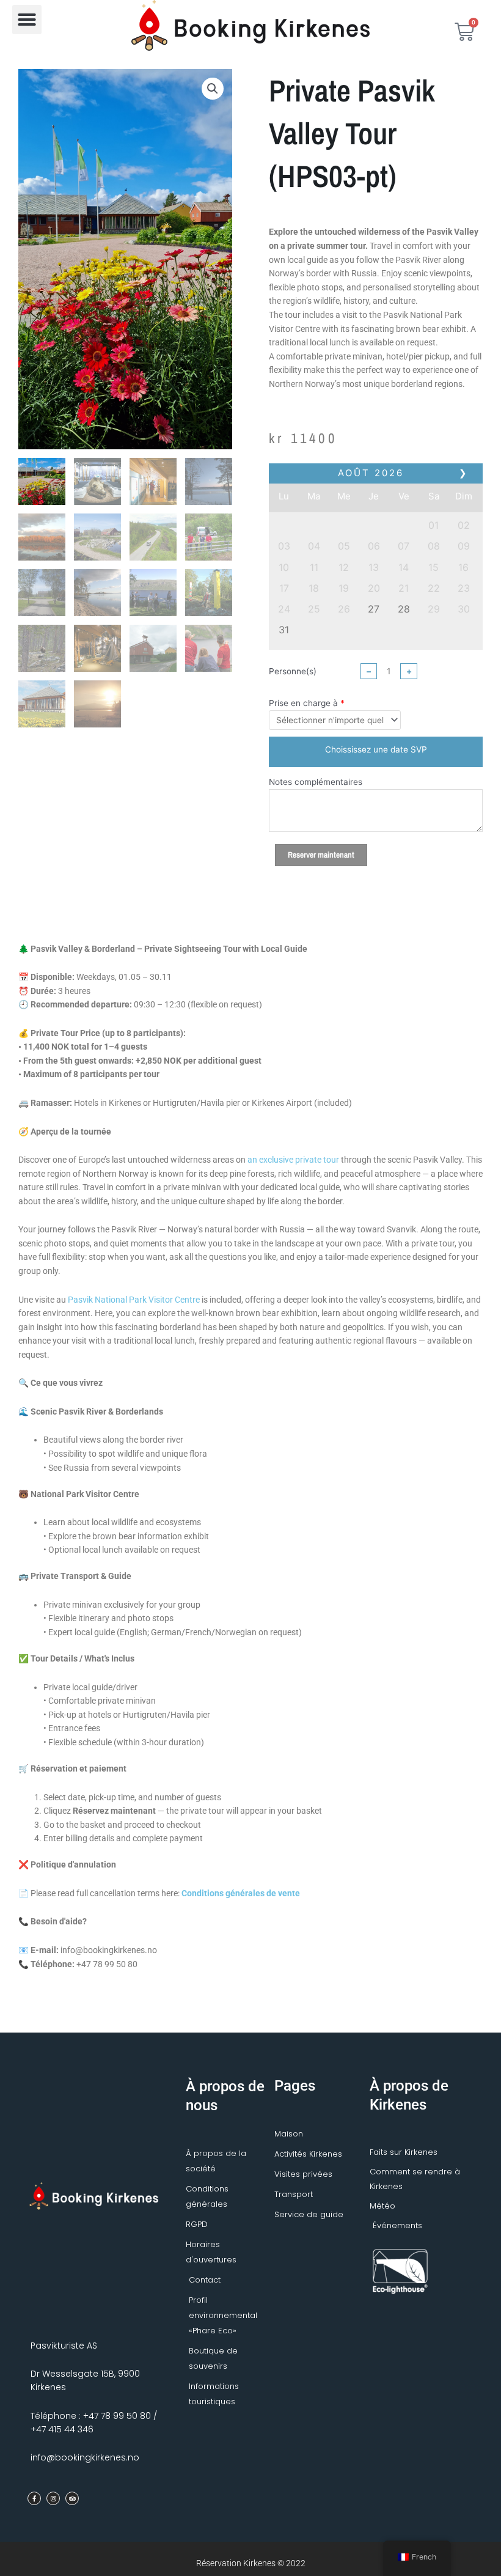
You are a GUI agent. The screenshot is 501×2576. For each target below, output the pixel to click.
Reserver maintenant (321, 855)
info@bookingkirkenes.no (85, 2457)
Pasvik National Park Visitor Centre (134, 1300)
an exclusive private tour (293, 1160)
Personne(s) (293, 671)
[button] (27, 20)
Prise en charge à (303, 703)
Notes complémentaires (316, 782)
